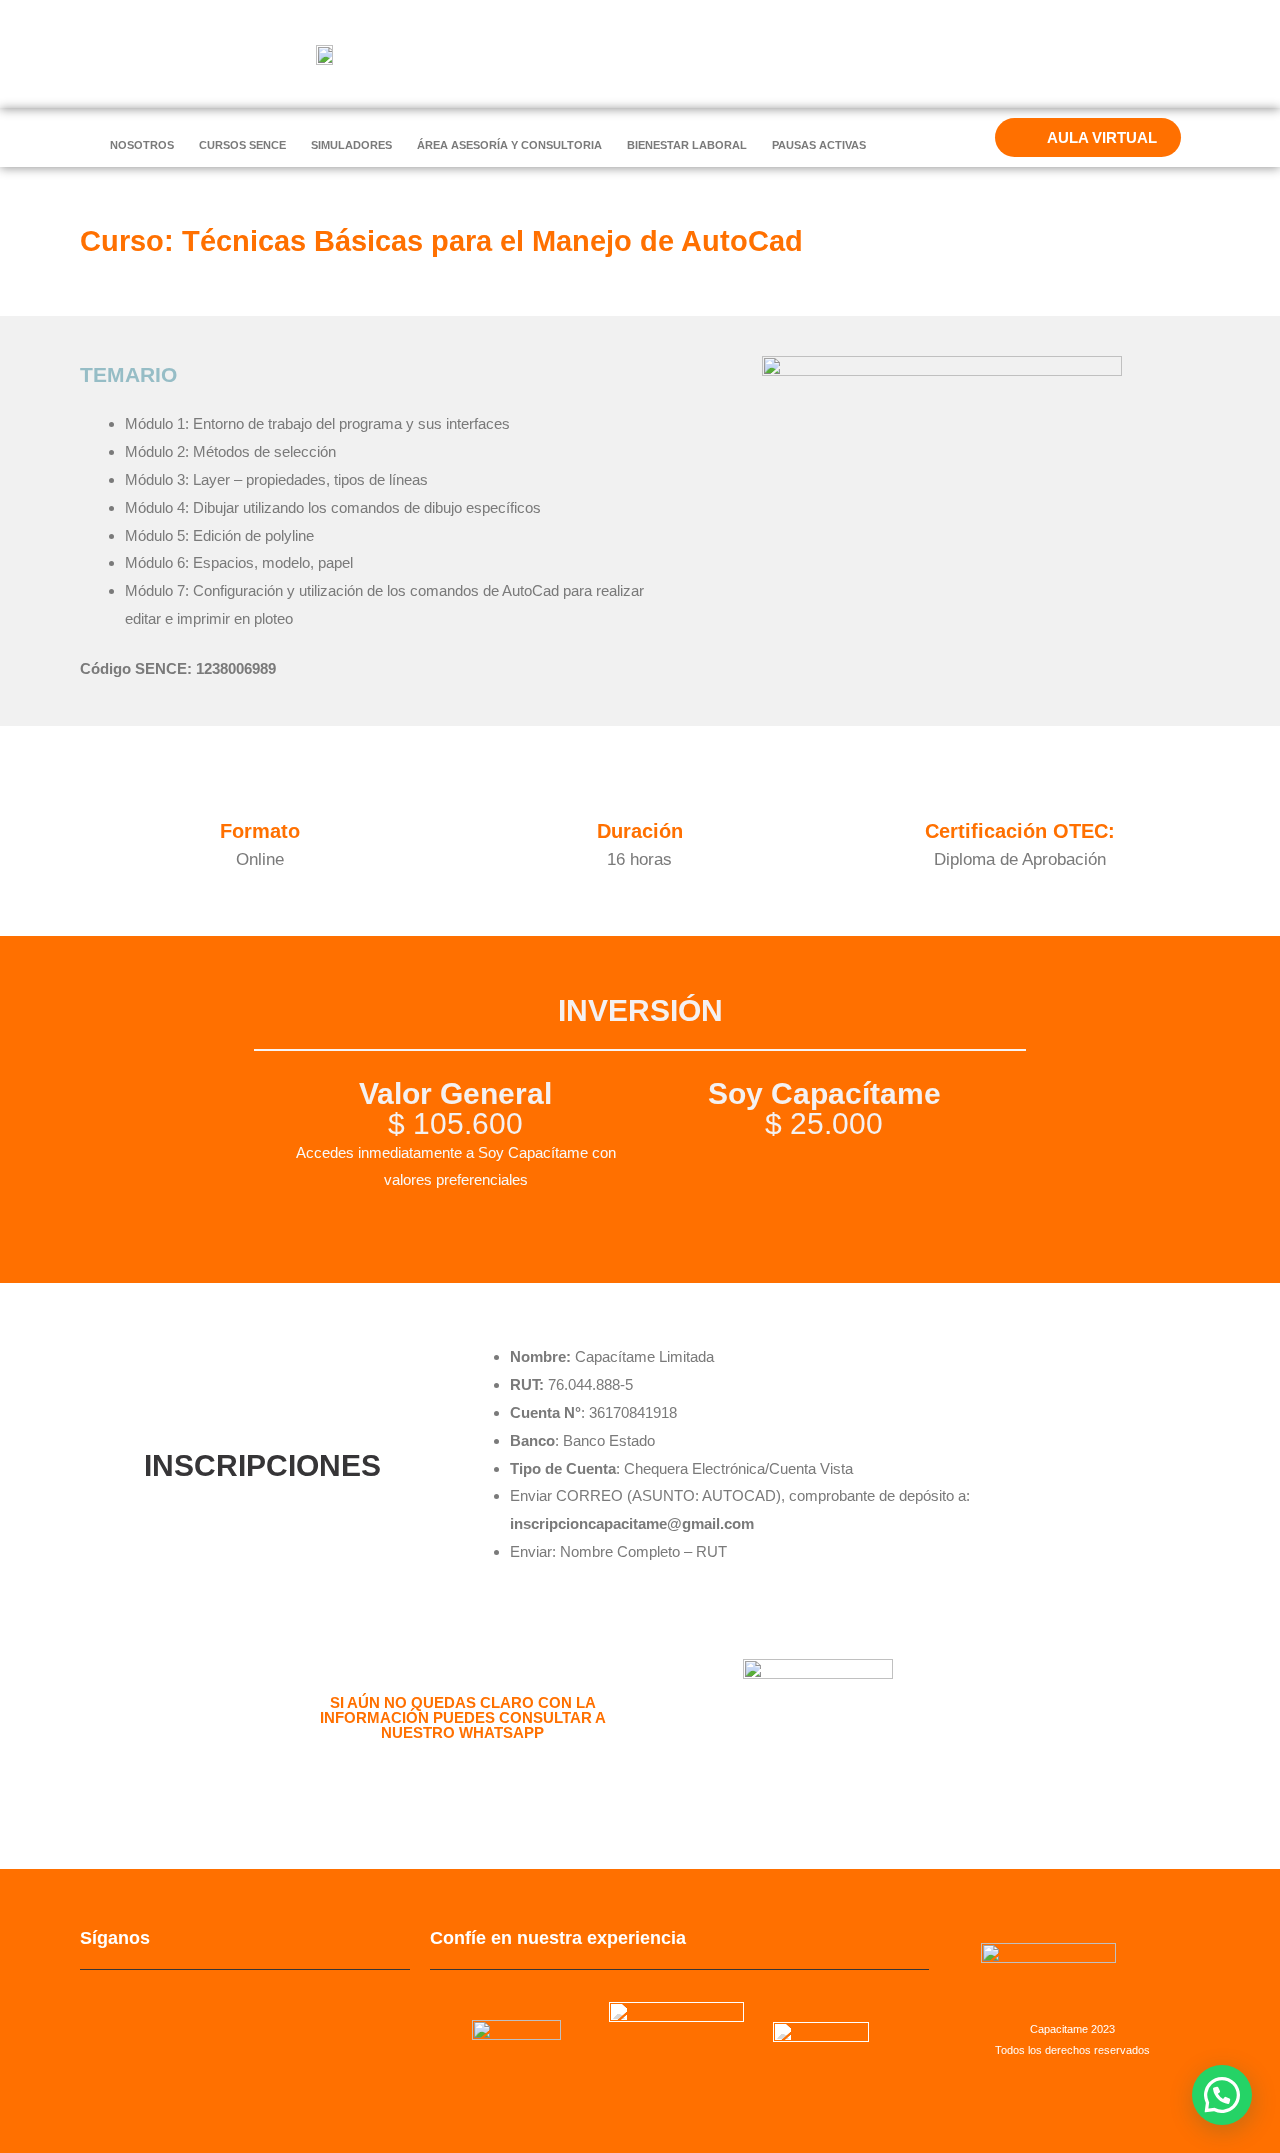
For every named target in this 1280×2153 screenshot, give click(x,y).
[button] (1222, 2095)
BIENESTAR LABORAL (687, 145)
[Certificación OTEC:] (1020, 802)
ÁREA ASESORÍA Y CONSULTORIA (509, 145)
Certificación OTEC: (1020, 831)
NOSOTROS (142, 145)
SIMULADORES (351, 145)
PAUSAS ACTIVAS (819, 145)
